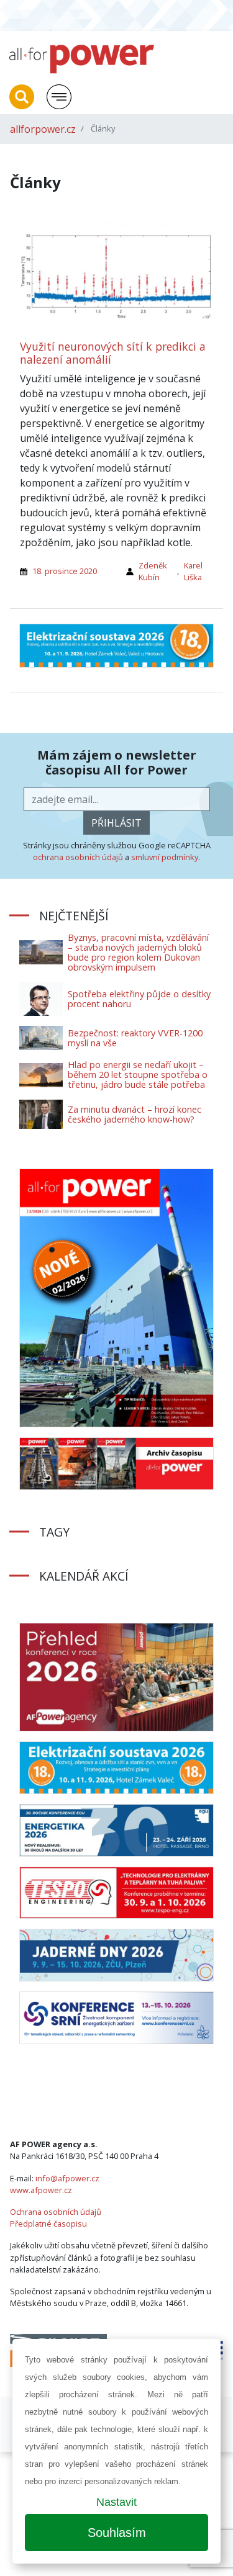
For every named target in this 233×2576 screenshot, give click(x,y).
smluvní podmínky (165, 857)
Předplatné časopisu (48, 2224)
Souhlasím (117, 2533)
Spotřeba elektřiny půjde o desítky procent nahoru (139, 999)
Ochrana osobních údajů (56, 2212)
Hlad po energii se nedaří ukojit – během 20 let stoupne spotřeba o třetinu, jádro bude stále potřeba (138, 1075)
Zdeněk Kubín (153, 571)
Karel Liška (193, 571)
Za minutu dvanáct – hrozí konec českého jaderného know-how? (135, 1114)
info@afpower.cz (67, 2178)
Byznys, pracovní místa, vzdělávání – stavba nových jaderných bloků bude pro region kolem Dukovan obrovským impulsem (138, 952)
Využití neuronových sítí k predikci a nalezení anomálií (113, 353)
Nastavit (116, 2502)
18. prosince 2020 (65, 571)
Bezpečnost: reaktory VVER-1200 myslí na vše (135, 1038)
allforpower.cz (43, 129)
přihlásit (116, 823)
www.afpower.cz (41, 2190)
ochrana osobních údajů (78, 857)
